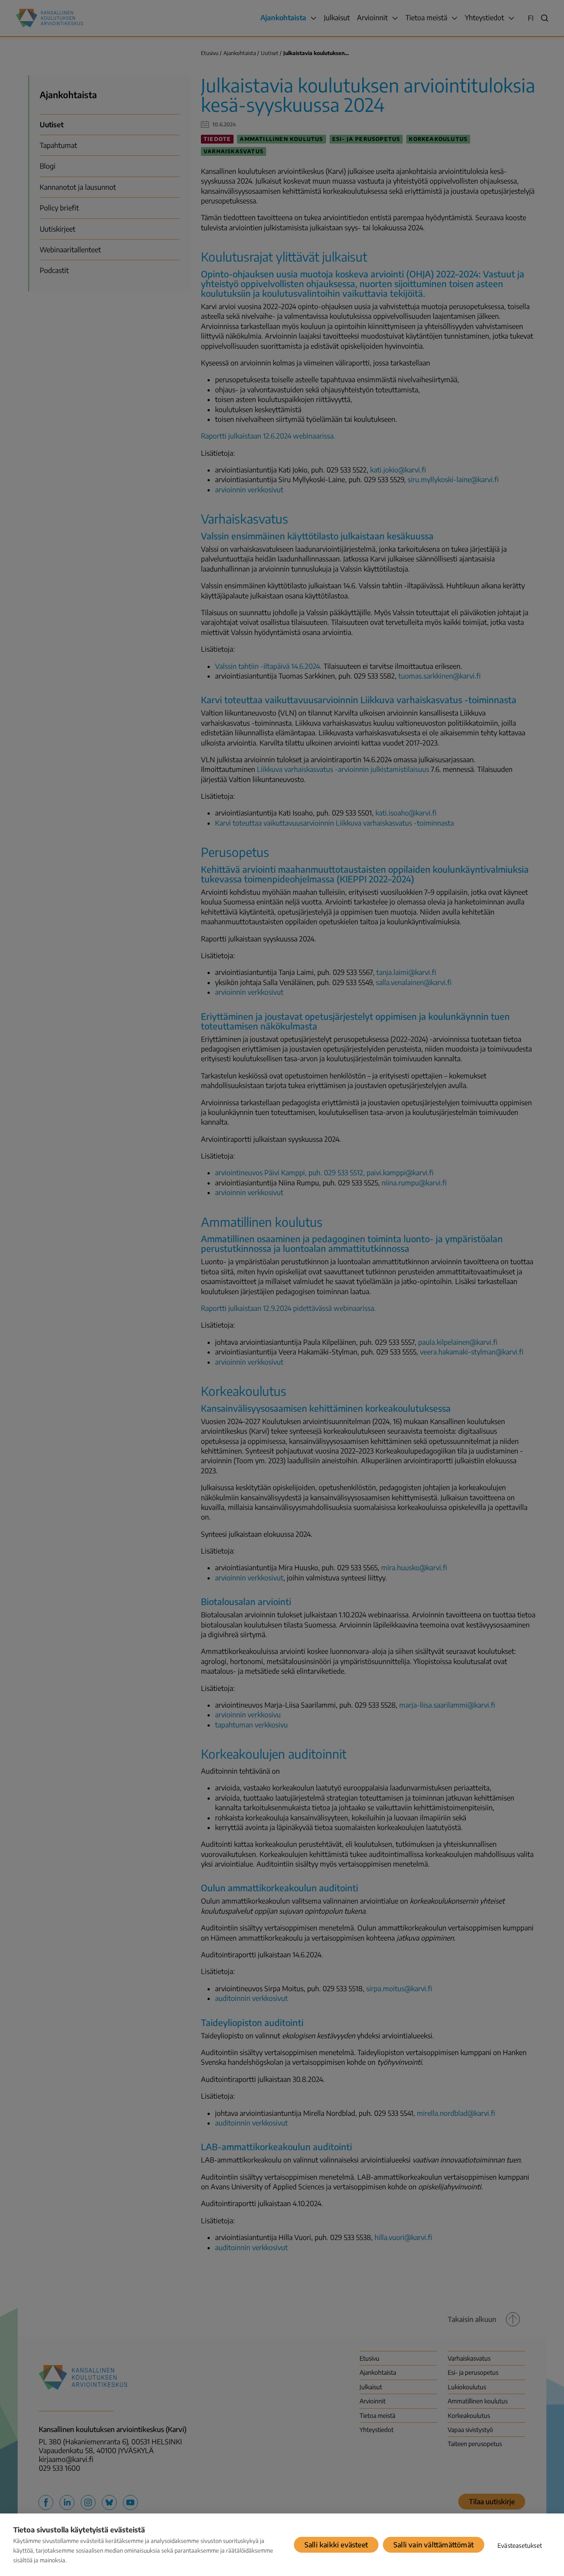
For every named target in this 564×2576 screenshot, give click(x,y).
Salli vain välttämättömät (434, 2545)
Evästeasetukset (520, 2545)
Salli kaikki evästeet (336, 2545)
